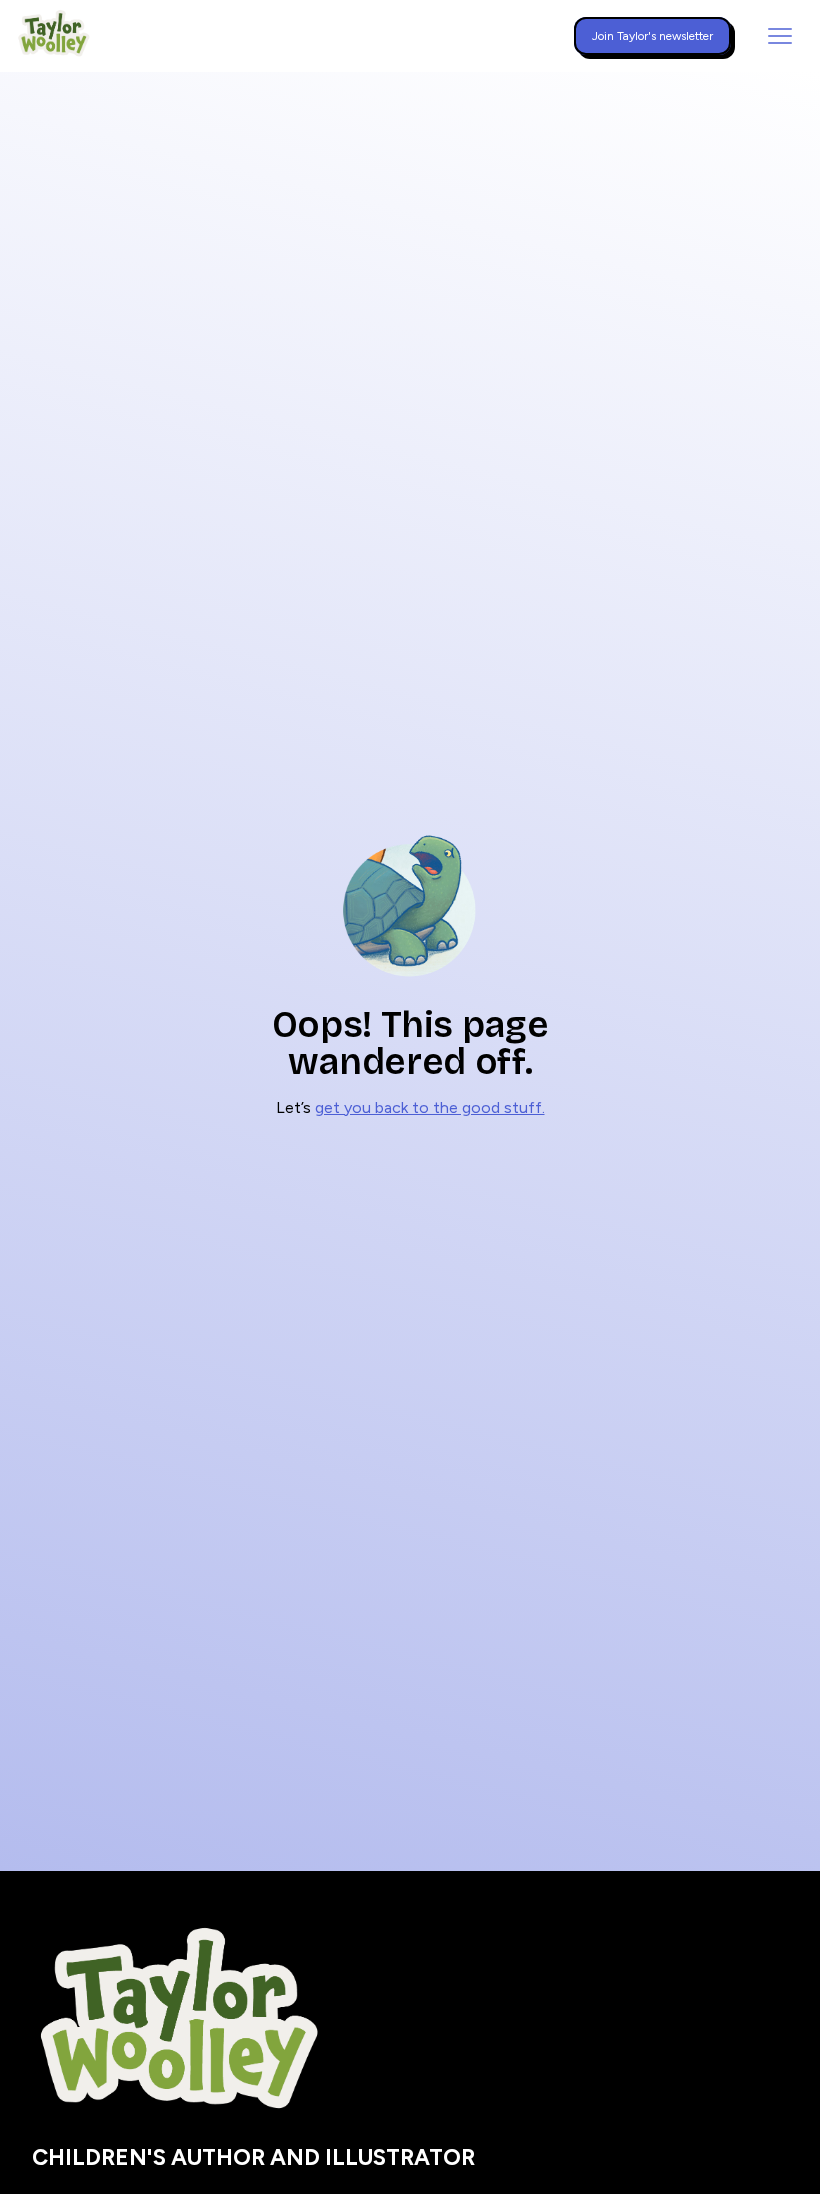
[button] (780, 36)
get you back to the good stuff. (430, 1107)
